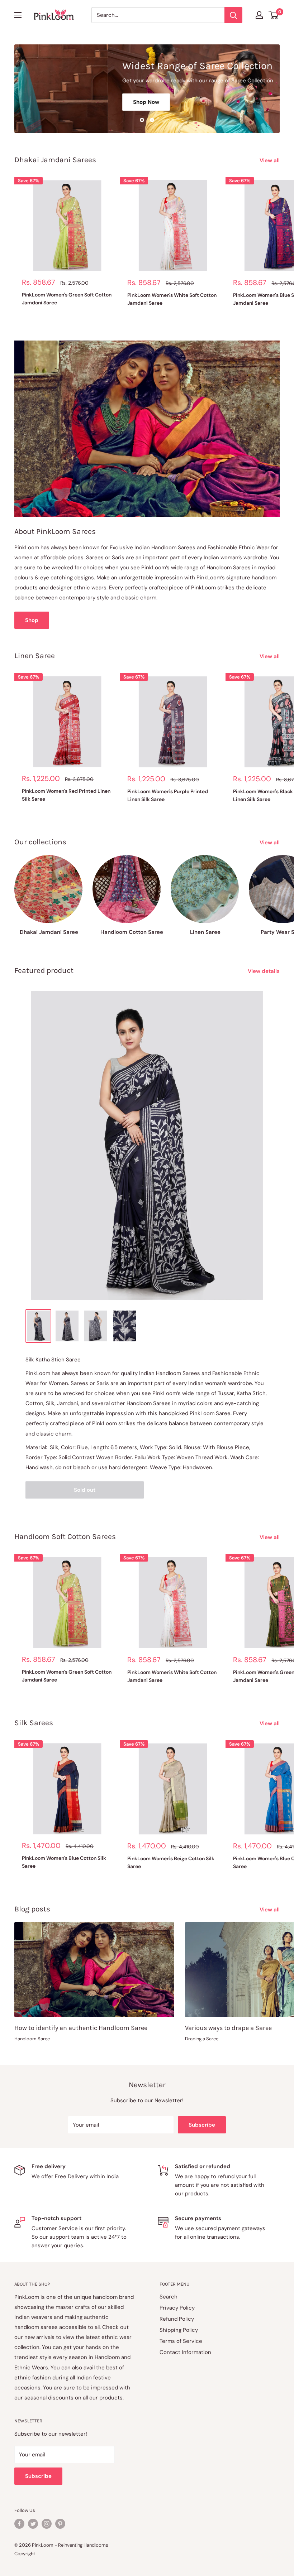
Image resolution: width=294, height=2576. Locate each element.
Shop (32, 620)
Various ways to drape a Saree (228, 2028)
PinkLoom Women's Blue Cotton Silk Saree (64, 1862)
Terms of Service (181, 2341)
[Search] (233, 15)
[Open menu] (18, 15)
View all (270, 160)
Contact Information (185, 2352)
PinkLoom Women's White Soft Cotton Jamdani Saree (172, 299)
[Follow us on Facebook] (19, 2524)
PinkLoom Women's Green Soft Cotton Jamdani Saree (67, 299)
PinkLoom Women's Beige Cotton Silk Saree (171, 1862)
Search (169, 2297)
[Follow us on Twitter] (33, 2524)
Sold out (85, 1490)
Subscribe (202, 2125)
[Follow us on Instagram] (47, 2524)
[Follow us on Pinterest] (60, 2524)
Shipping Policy (179, 2330)
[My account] (259, 15)
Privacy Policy (177, 2308)
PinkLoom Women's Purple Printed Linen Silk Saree (168, 795)
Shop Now (53, 102)
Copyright (25, 2554)
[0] (274, 15)
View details (264, 971)
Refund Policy (177, 2319)
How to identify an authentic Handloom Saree (81, 2028)
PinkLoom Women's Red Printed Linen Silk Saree (66, 795)
